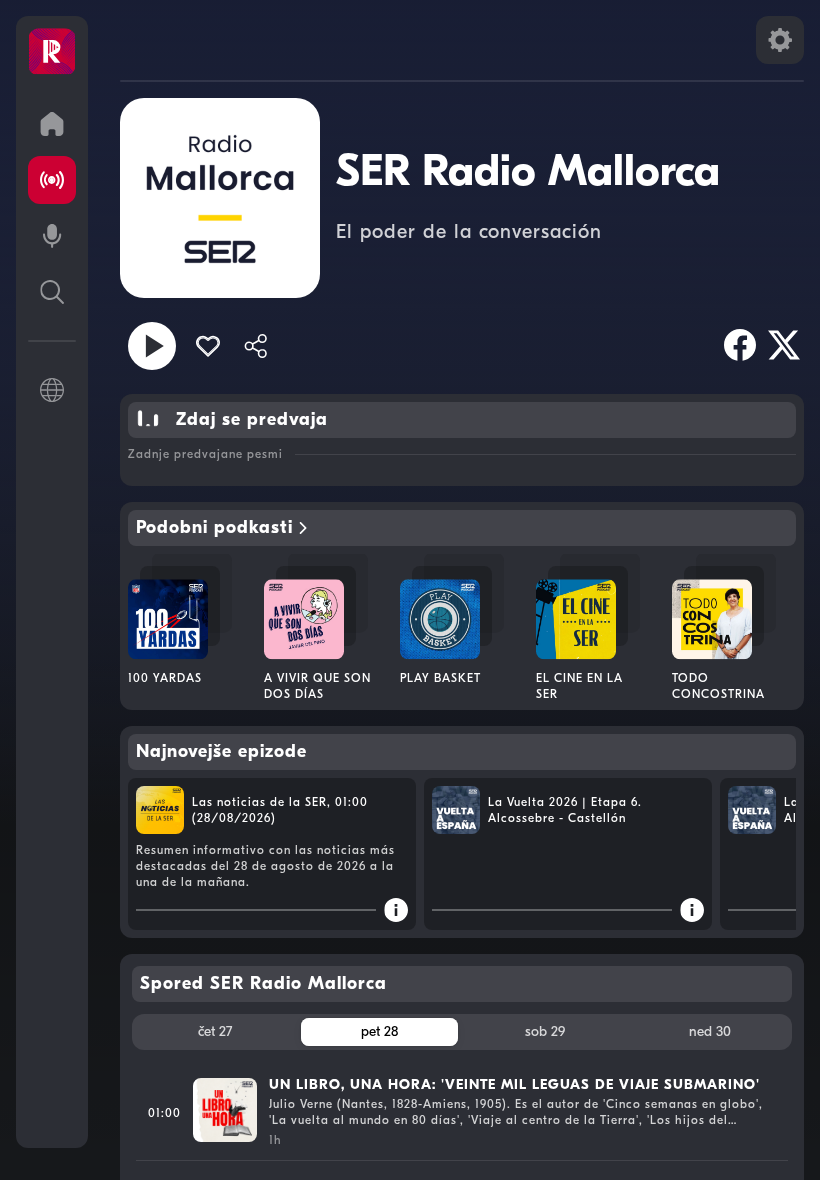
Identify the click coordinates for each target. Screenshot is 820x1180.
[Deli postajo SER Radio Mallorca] (256, 346)
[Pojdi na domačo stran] (52, 124)
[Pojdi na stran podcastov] (52, 236)
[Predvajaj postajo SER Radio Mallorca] (152, 346)
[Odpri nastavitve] (780, 40)
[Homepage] (52, 52)
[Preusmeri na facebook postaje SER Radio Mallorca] (740, 345)
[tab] (214, 1032)
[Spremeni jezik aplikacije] (52, 390)
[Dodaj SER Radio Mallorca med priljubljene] (208, 346)
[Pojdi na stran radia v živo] (52, 180)
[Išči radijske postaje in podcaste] (52, 292)
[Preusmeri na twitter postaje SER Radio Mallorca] (784, 345)
